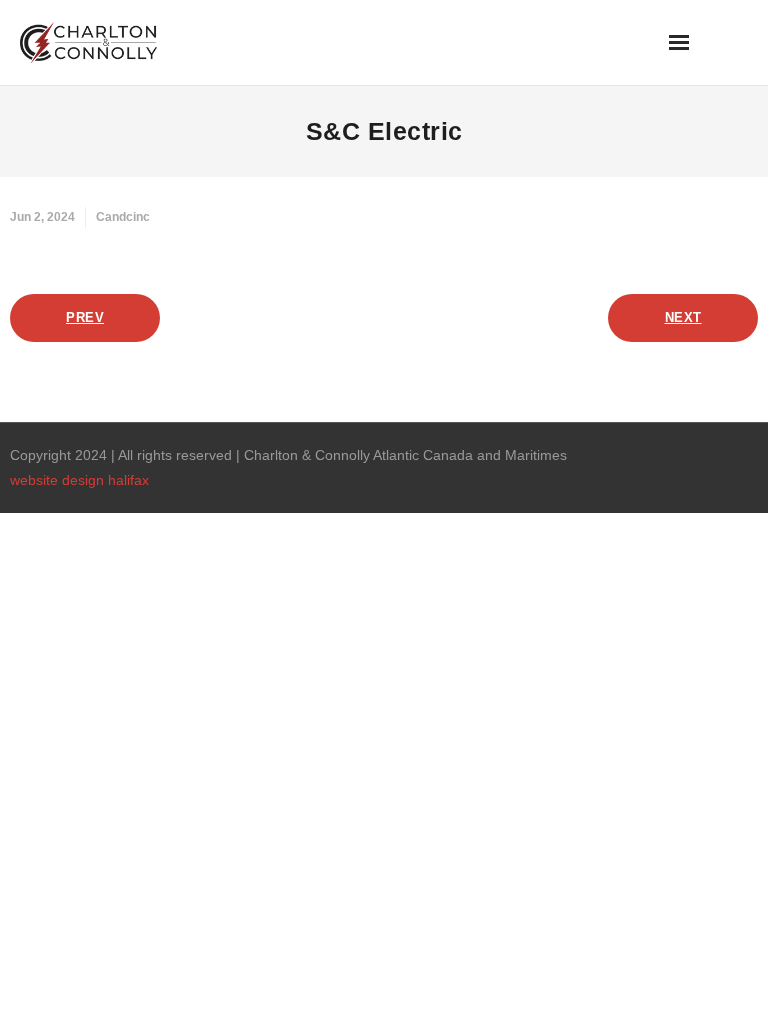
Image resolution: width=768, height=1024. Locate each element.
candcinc (123, 217)
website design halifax (79, 480)
